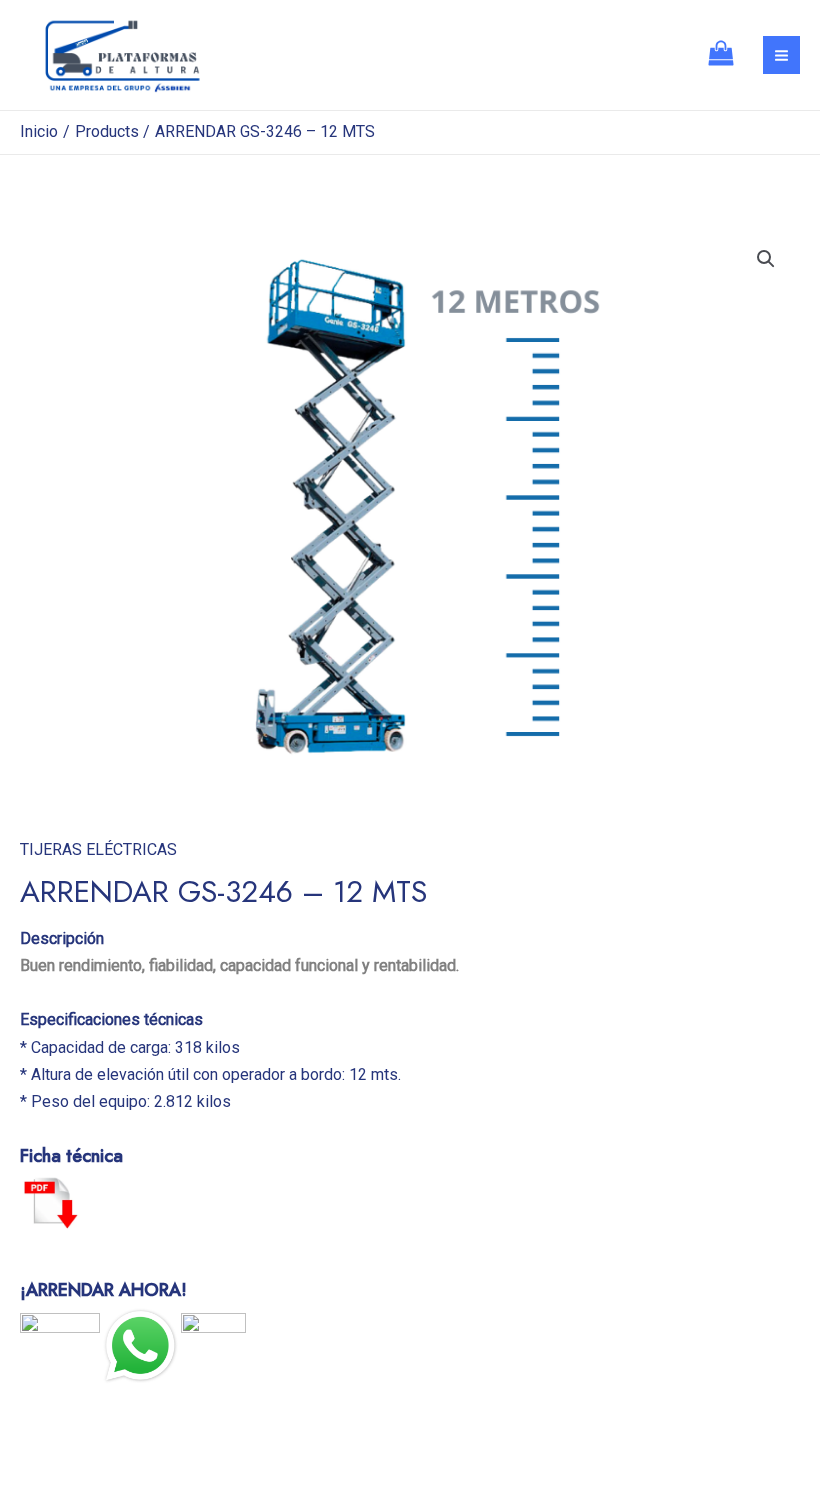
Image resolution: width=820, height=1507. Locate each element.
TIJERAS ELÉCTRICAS (98, 849)
